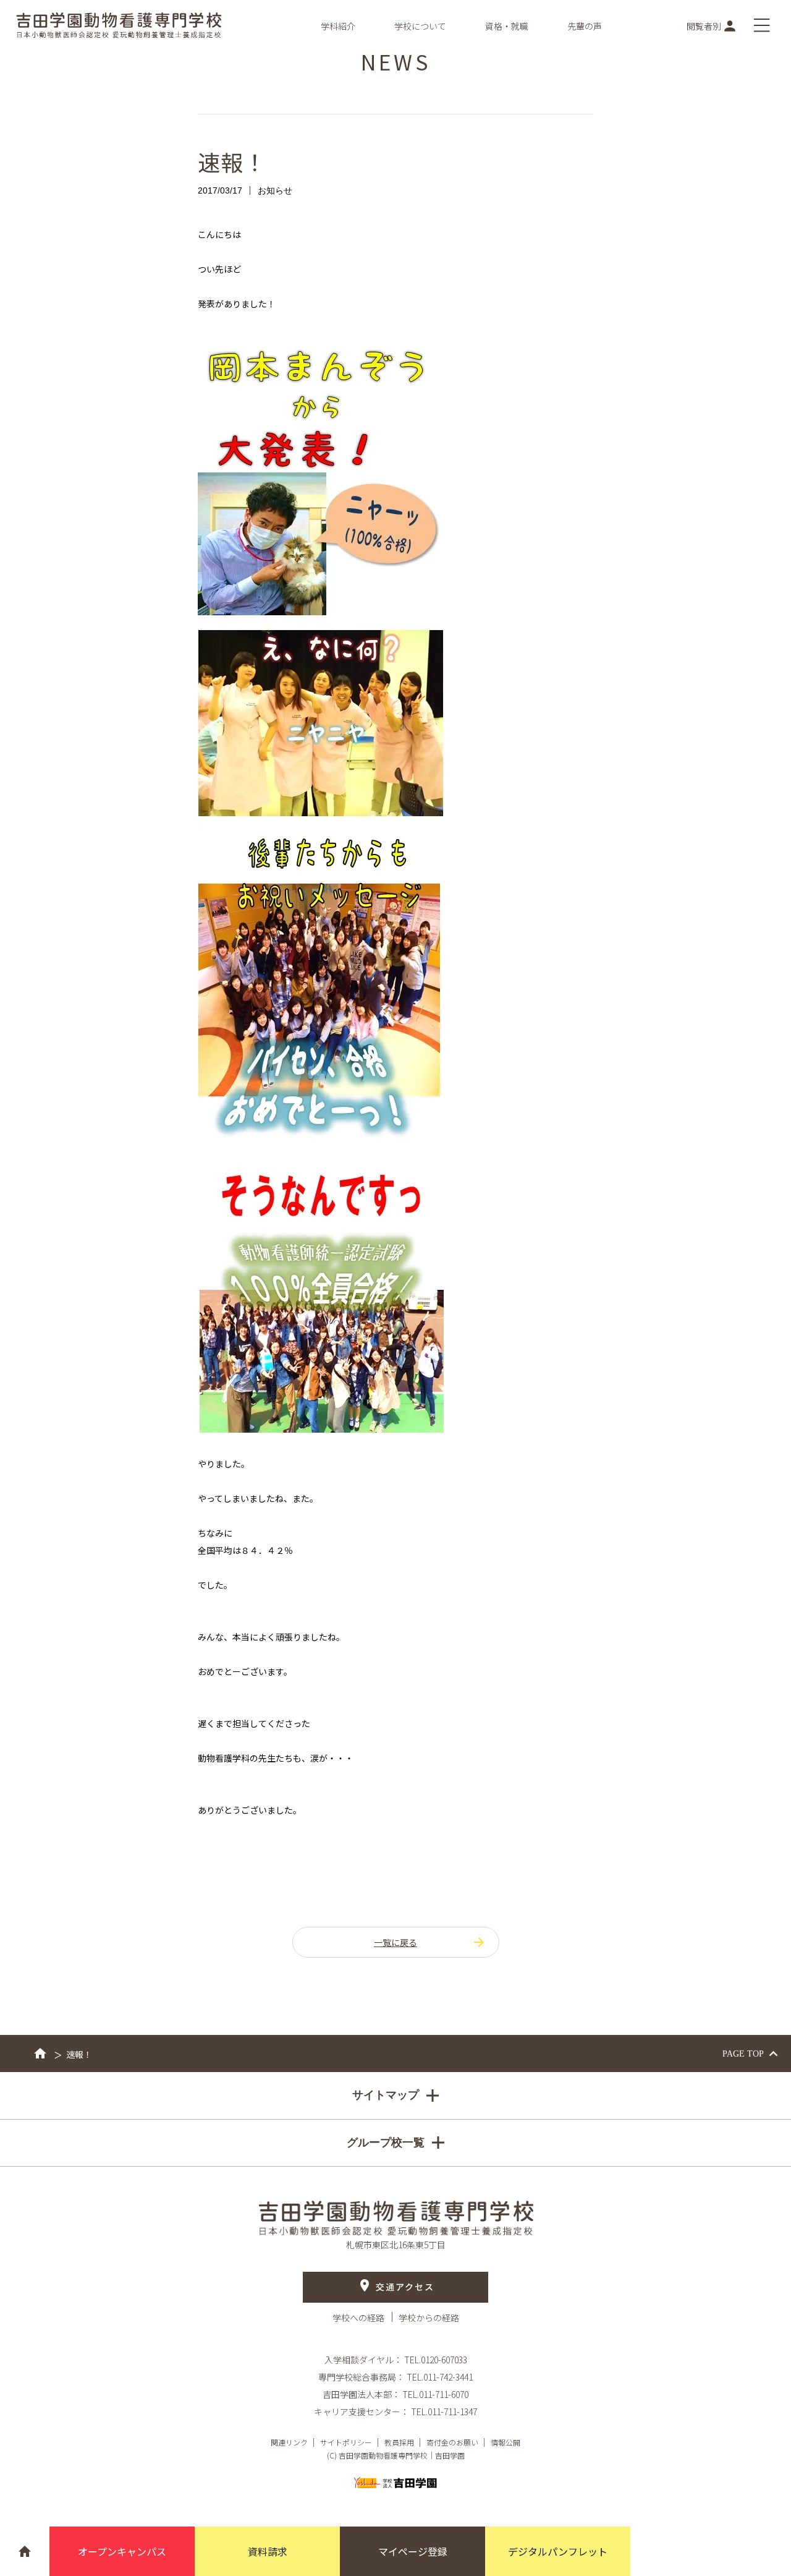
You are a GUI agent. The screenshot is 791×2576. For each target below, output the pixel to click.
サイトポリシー (346, 2442)
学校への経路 (359, 2318)
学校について (420, 26)
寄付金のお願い (452, 2442)
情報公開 (505, 2442)
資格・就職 (507, 26)
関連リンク (289, 2442)
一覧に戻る (395, 1942)
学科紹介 (338, 26)
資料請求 (268, 2551)
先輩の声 (585, 26)
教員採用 (399, 2442)
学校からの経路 (429, 2318)
